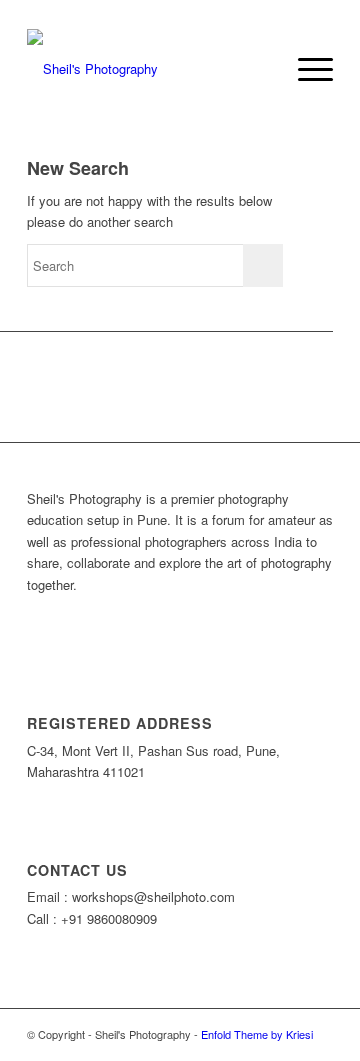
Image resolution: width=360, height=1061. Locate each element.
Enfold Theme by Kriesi (257, 1034)
